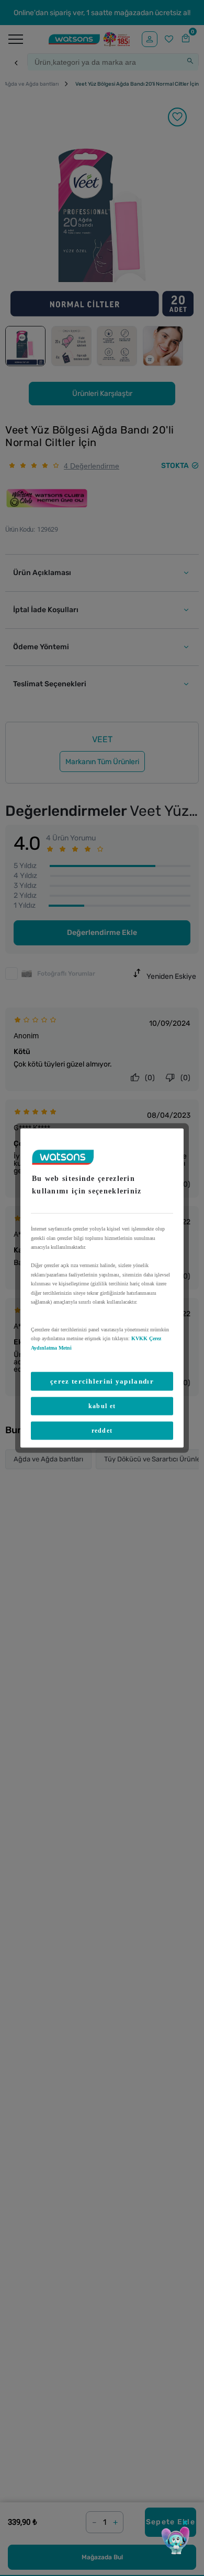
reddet (102, 1431)
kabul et (102, 1406)
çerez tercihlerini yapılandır (102, 1381)
